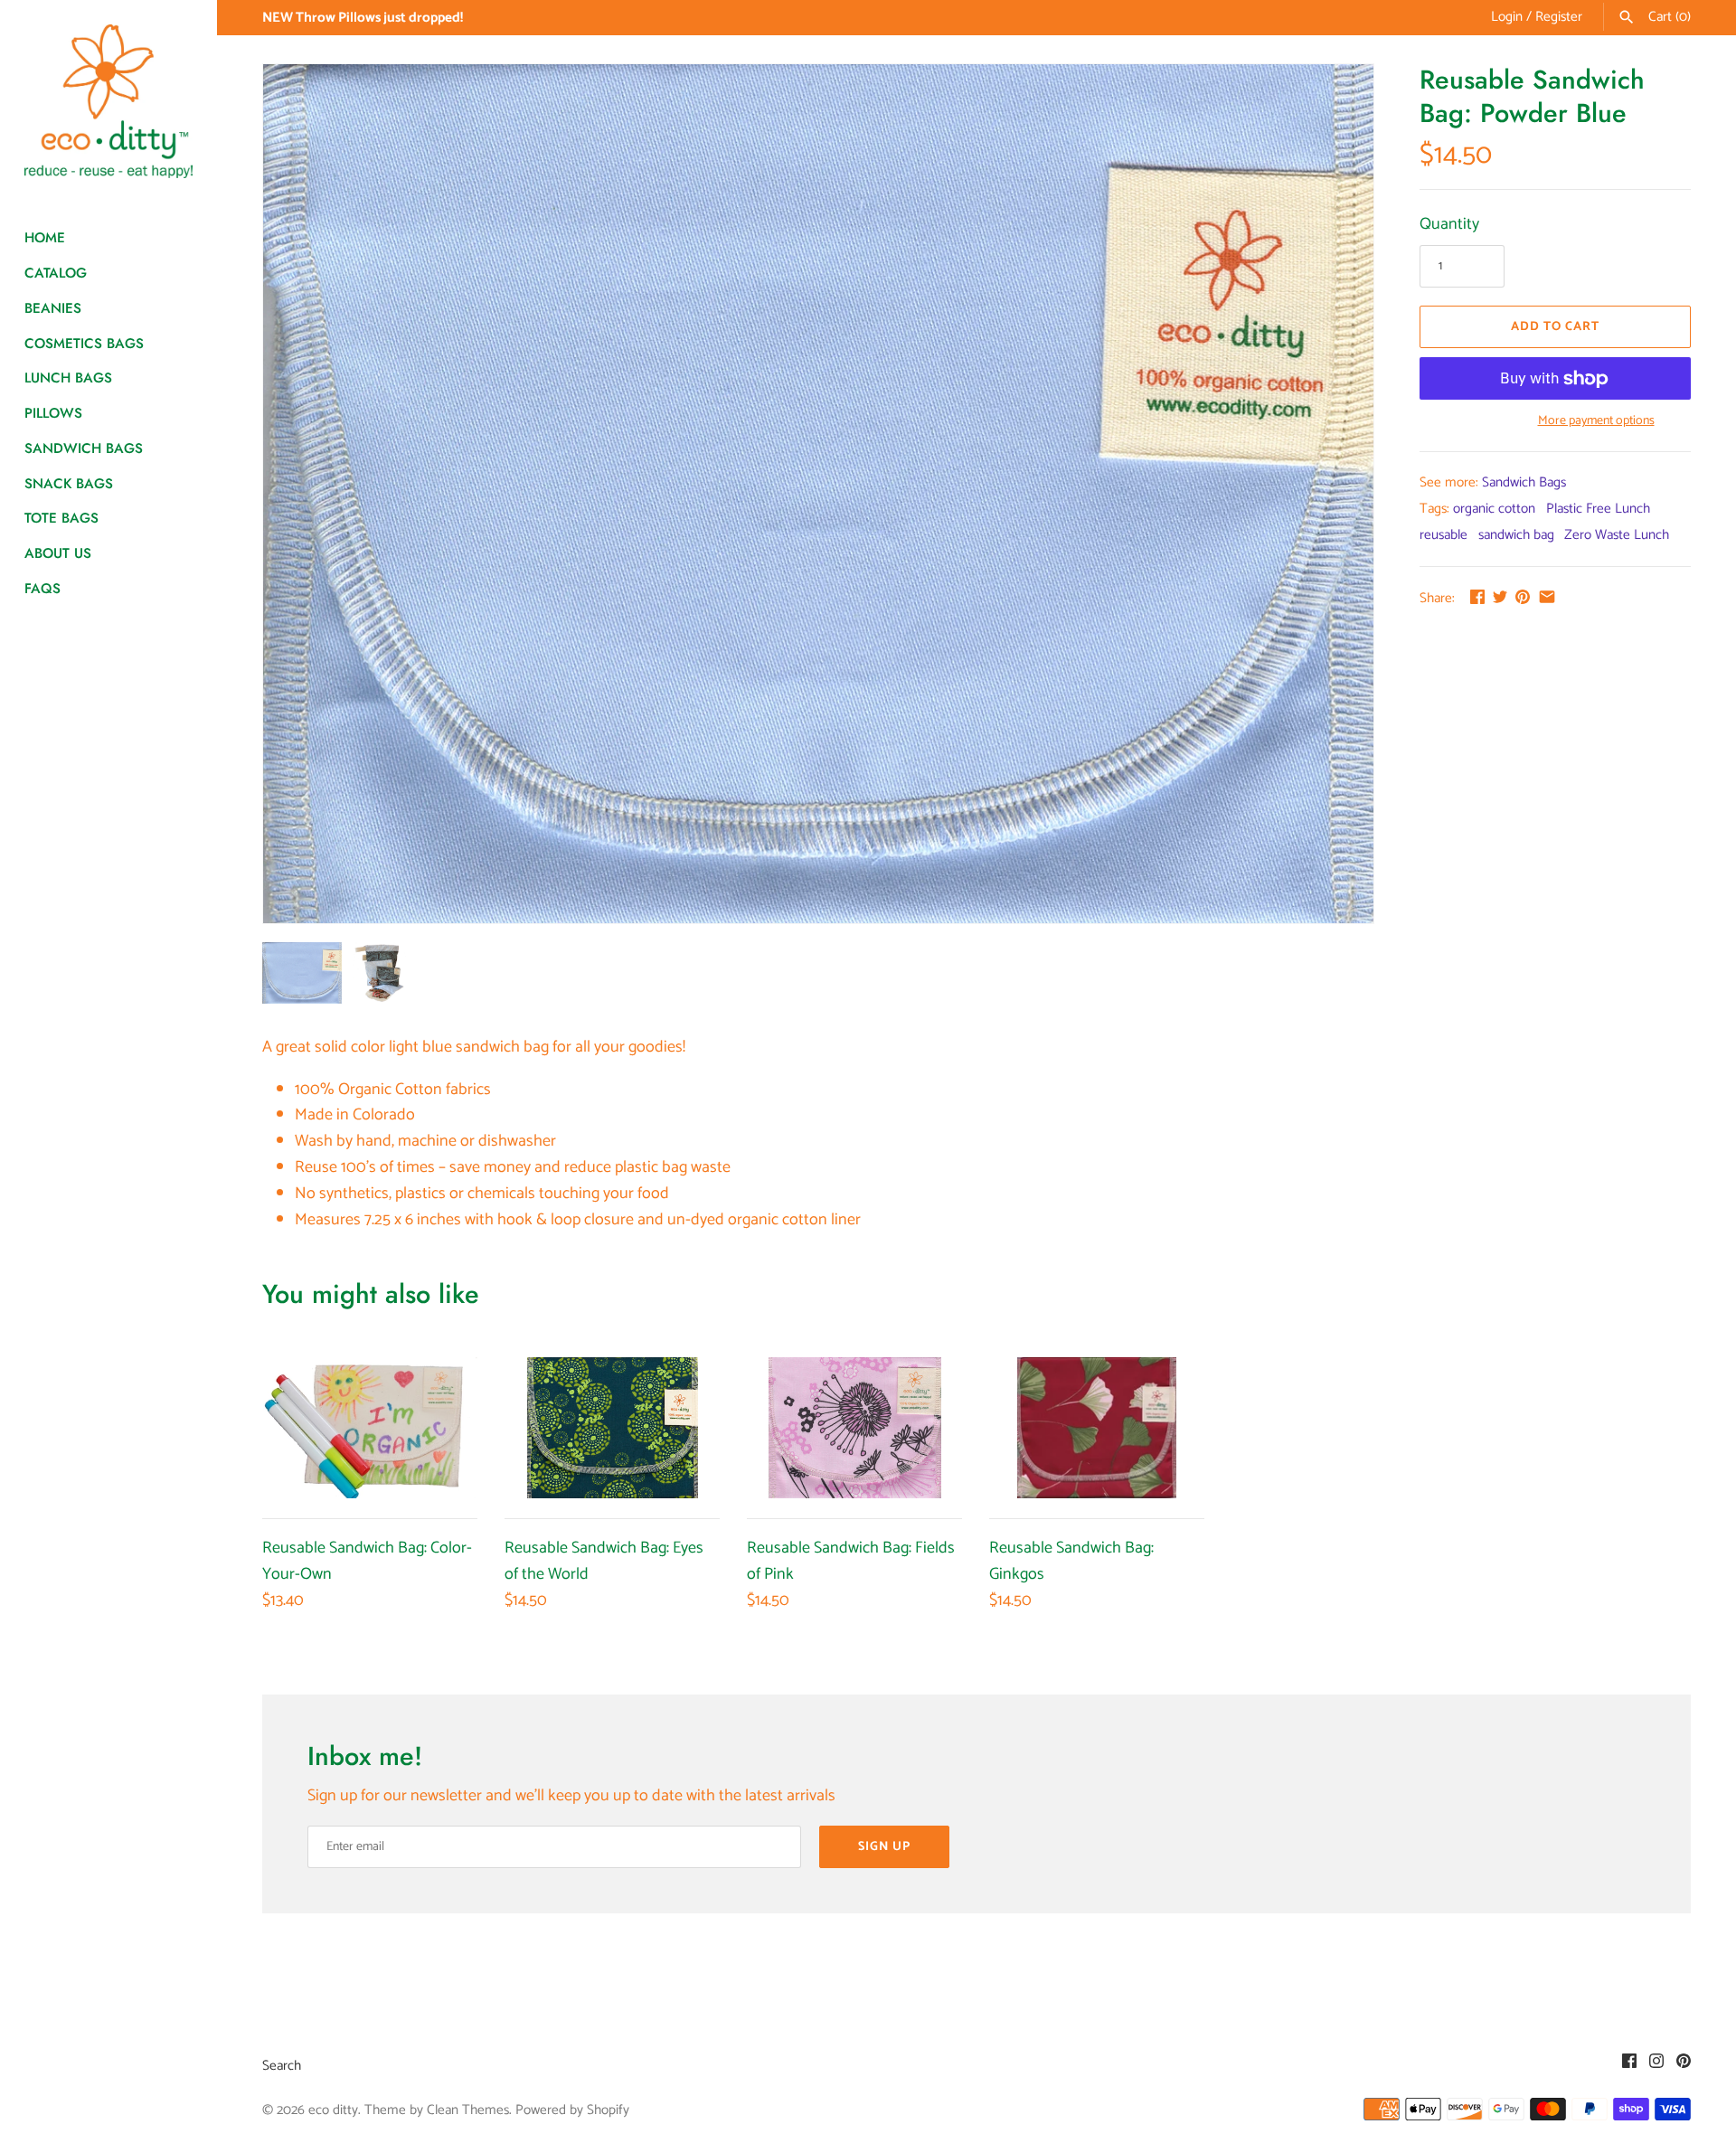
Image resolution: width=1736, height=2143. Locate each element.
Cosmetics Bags (84, 344)
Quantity (1449, 225)
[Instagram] (1656, 2066)
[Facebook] (1629, 2066)
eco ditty (333, 2110)
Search (282, 2066)
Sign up (884, 1847)
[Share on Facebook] (1477, 597)
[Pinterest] (1684, 2066)
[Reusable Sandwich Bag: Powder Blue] (818, 494)
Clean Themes (468, 2110)
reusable (1444, 535)
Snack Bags (69, 484)
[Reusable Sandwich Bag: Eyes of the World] (612, 1428)
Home (45, 238)
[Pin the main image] (1523, 597)
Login (1507, 17)
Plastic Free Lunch (1598, 509)
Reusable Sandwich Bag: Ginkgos (1071, 1561)
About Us (58, 553)
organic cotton (1494, 509)
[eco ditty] (108, 101)
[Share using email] (1547, 597)
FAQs (42, 589)
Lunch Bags (68, 378)
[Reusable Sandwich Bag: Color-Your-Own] (370, 1428)
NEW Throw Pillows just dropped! (363, 18)
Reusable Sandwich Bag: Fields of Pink (851, 1561)
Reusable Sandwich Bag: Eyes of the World (604, 1561)
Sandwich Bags (84, 448)
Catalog (56, 273)
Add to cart (1555, 327)
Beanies (53, 308)
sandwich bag (1516, 535)
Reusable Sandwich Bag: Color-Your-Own (367, 1561)
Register (1559, 17)
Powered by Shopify (572, 2110)
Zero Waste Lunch (1617, 535)
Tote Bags (61, 518)
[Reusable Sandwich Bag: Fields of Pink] (854, 1428)
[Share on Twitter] (1500, 597)
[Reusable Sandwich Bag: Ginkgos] (1097, 1428)
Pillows (53, 413)
